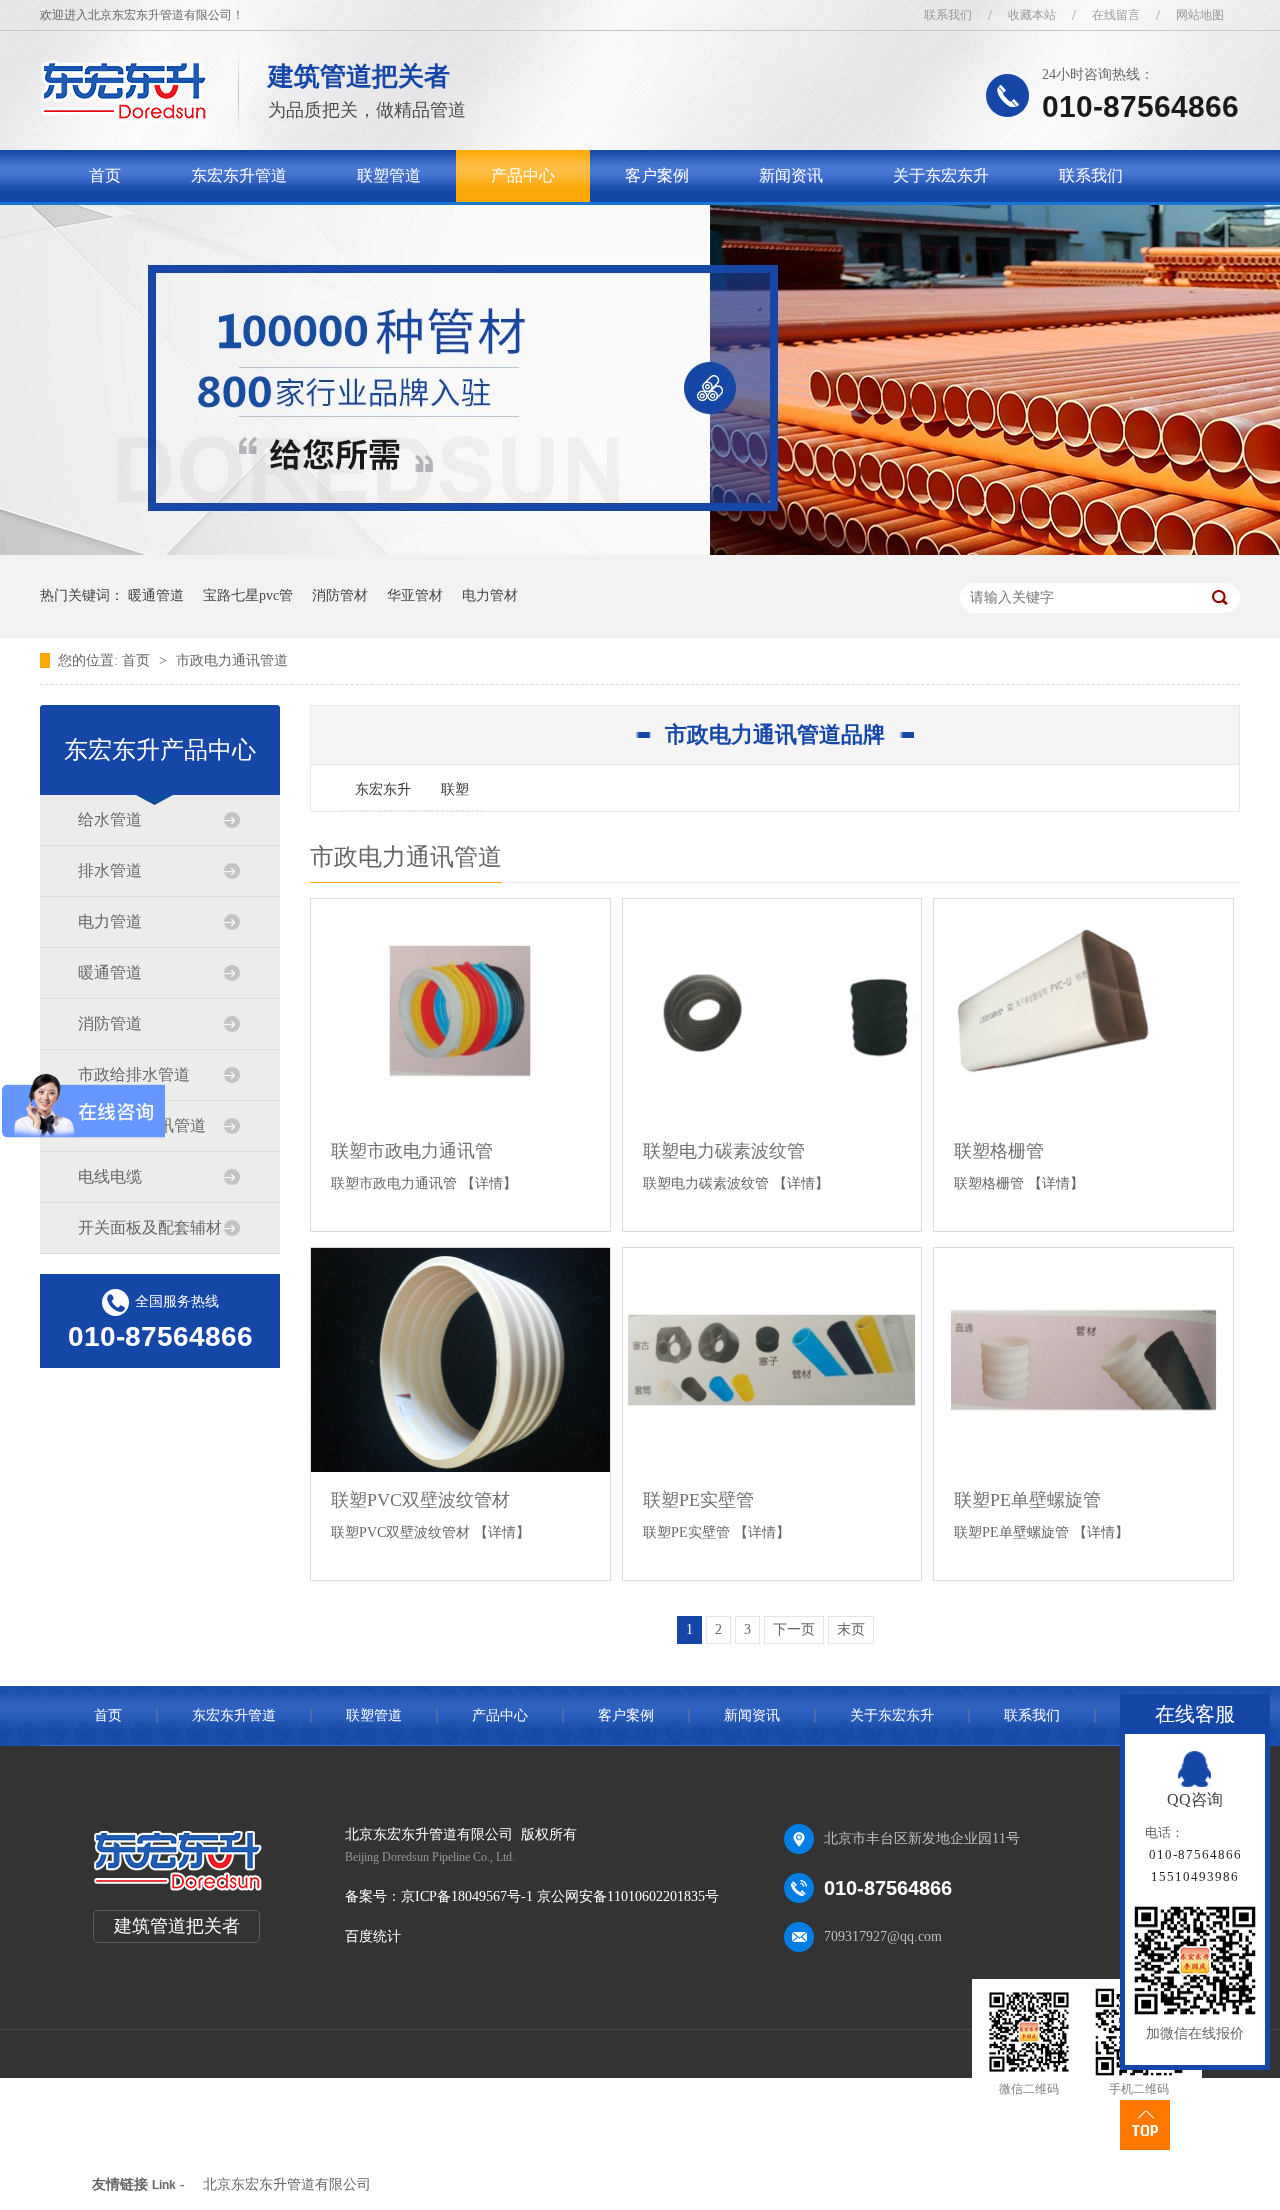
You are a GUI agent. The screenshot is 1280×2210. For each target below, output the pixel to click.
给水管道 (110, 819)
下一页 (794, 1629)
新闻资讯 (791, 175)
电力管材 (490, 595)
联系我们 (948, 15)
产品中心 (523, 175)
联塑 (455, 789)
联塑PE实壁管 (698, 1500)
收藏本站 (1032, 15)
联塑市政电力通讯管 (412, 1151)
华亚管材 (415, 595)
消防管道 (110, 1023)
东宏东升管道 (239, 175)
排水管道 (110, 870)
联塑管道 (389, 175)
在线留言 (1116, 15)
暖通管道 (156, 595)
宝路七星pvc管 (248, 595)
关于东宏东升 (941, 175)
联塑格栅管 (999, 1151)
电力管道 (110, 921)
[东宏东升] (124, 115)
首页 (105, 175)
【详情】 (489, 1183)
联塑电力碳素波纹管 (724, 1151)
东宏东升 (383, 789)
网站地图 (1200, 15)
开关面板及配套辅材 (150, 1227)
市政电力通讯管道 (232, 660)
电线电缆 (110, 1176)
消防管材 (340, 595)
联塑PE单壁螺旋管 (1027, 1500)
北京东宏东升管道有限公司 (287, 2184)
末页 (851, 1629)
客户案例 (657, 175)
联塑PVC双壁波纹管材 (420, 1500)
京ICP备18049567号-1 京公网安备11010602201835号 (560, 1896)
